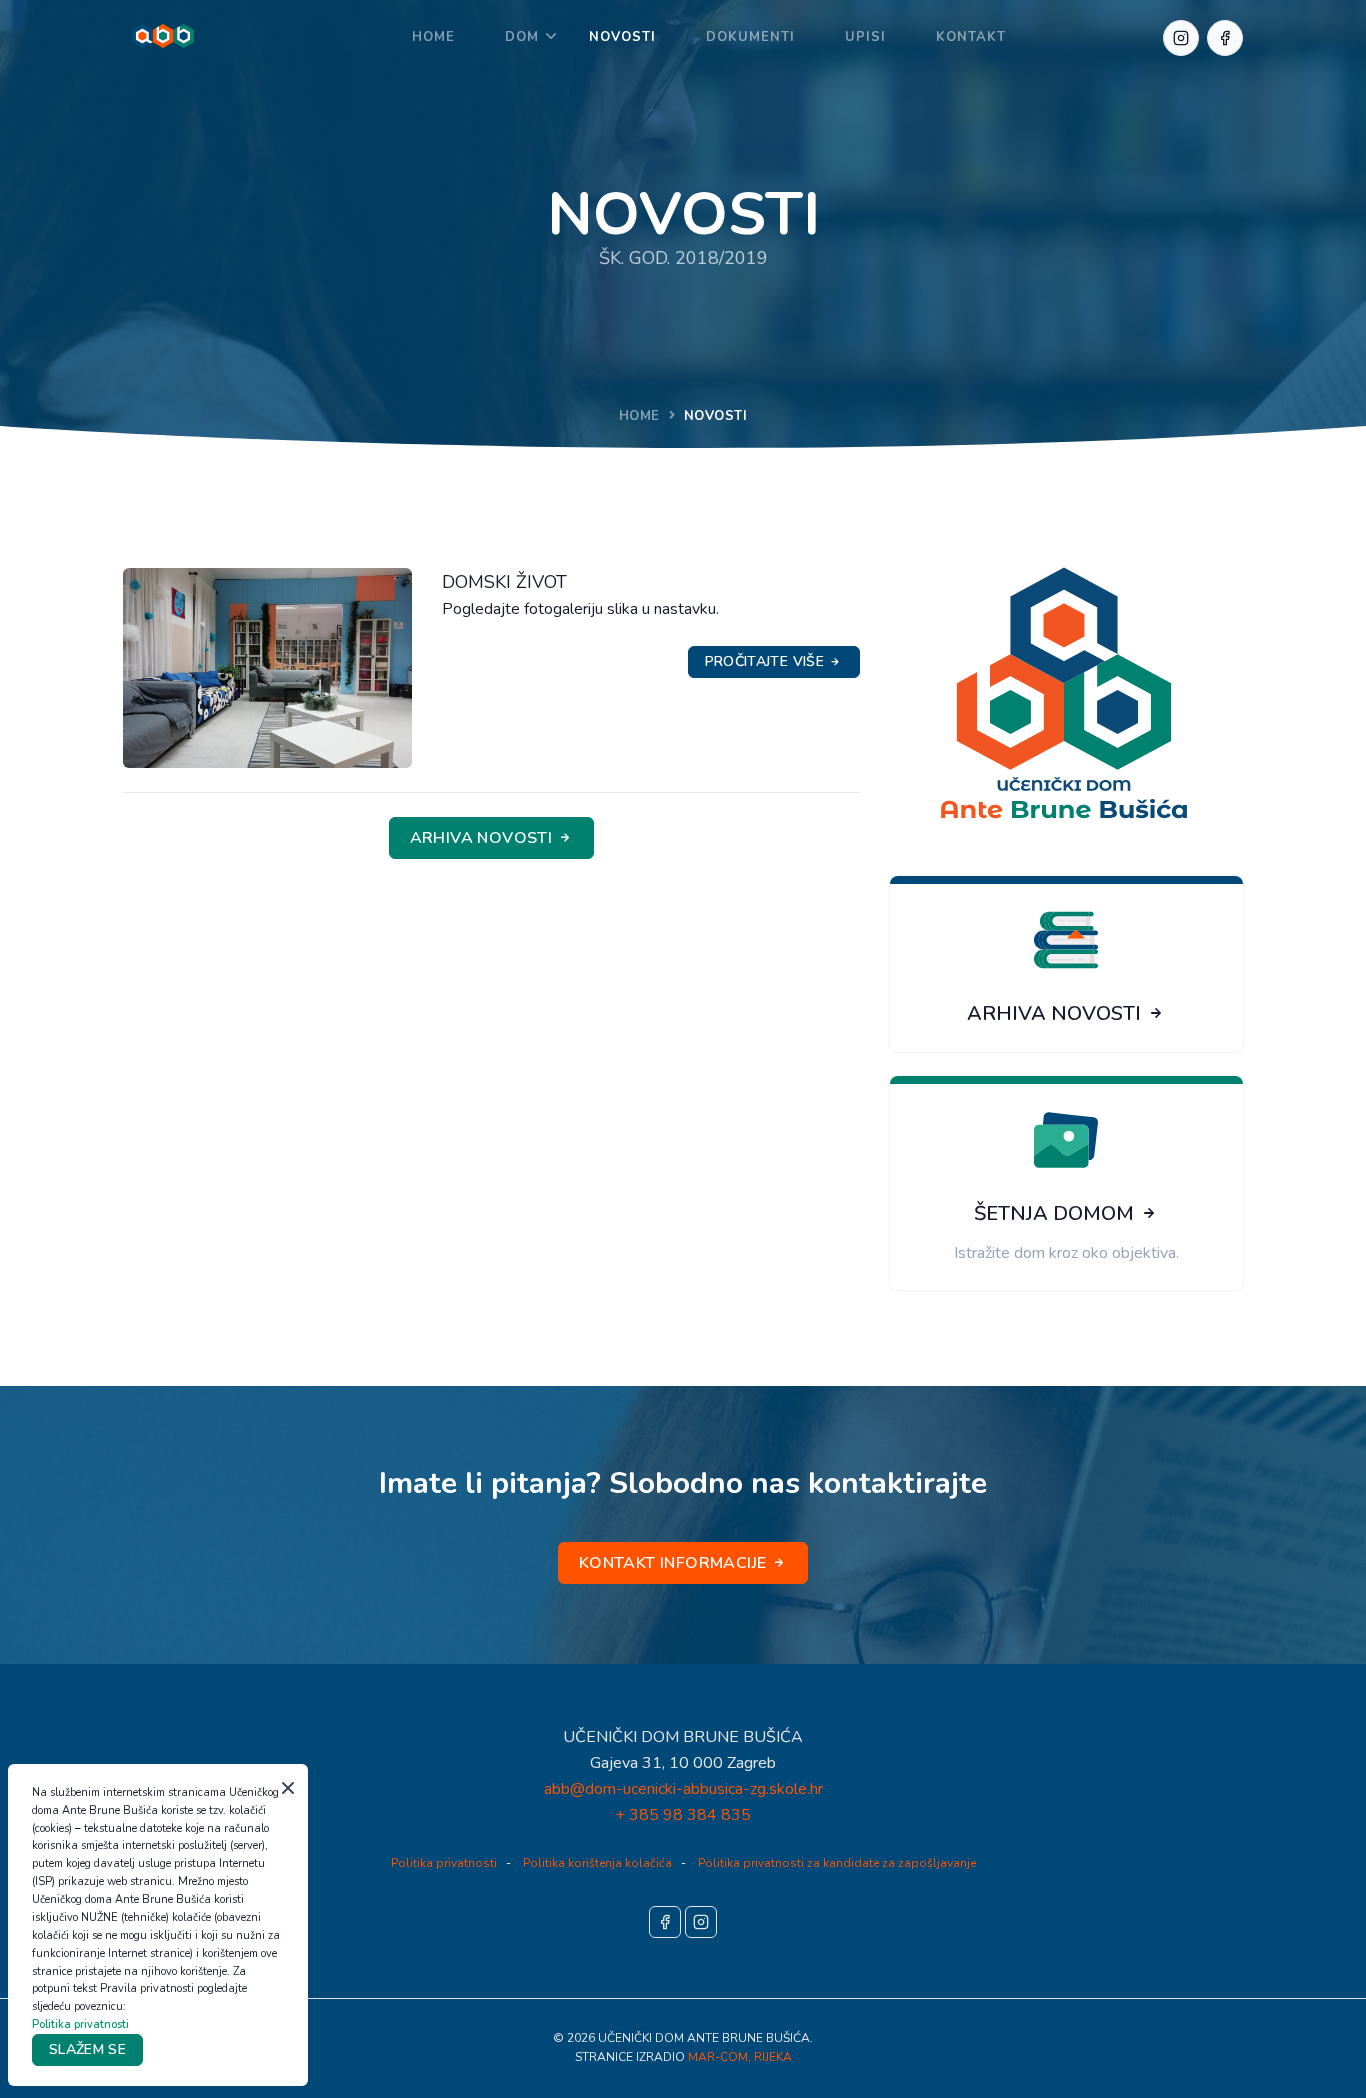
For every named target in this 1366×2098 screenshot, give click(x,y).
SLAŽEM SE (87, 2049)
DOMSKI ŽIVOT (504, 582)
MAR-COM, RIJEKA (740, 2057)
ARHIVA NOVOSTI (483, 838)
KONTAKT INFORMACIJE (675, 1563)
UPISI (865, 37)
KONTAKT (971, 37)
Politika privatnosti (444, 1863)
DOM (522, 37)
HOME (639, 416)
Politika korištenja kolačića (597, 1863)
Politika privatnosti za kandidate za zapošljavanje (837, 1863)
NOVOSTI (622, 37)
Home (433, 37)
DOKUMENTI (750, 37)
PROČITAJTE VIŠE (767, 661)
